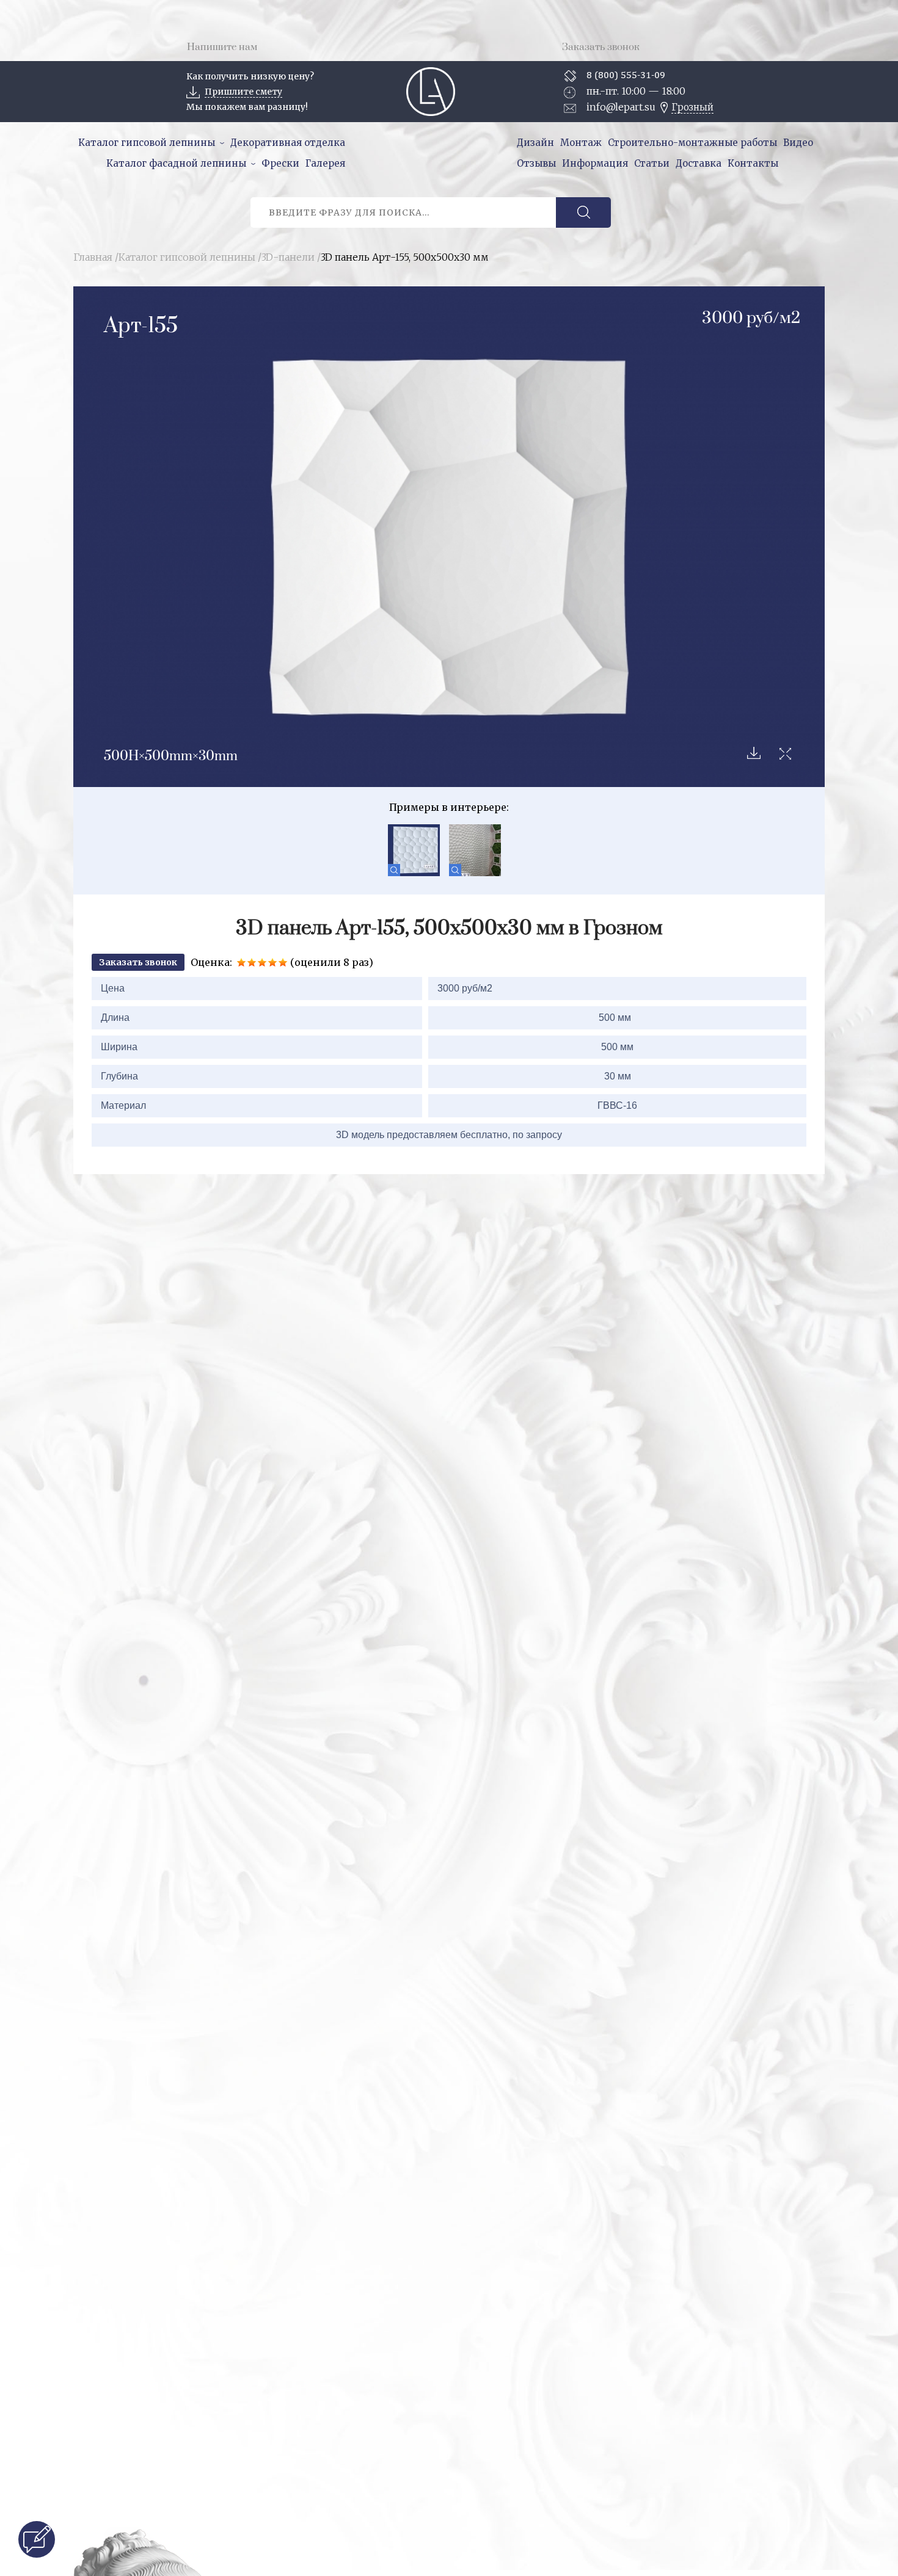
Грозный (692, 107)
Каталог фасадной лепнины (176, 163)
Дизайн (535, 143)
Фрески (280, 163)
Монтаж (581, 143)
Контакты (753, 163)
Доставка (699, 163)
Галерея (325, 163)
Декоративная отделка (288, 143)
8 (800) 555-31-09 (626, 75)
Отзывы (536, 163)
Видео (798, 143)
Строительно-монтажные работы (692, 143)
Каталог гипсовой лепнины (147, 143)
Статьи (652, 163)
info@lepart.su (621, 107)
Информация (595, 163)
